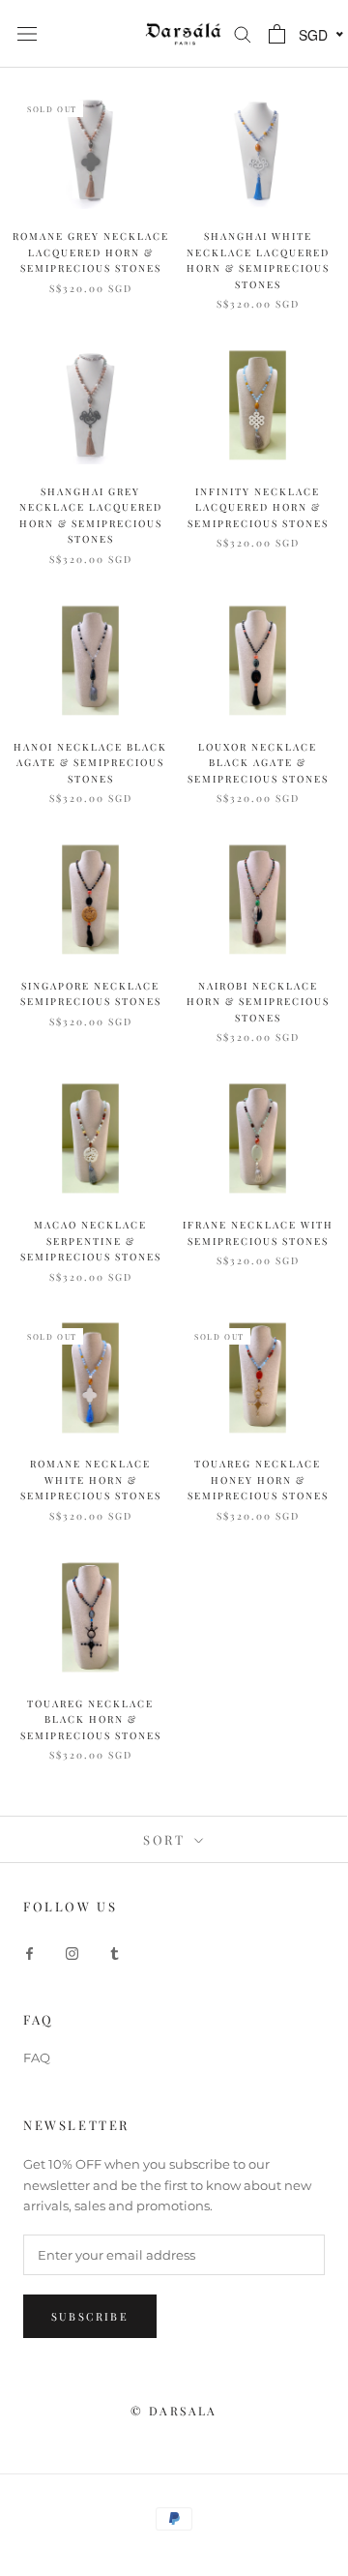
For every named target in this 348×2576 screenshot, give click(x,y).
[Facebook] (29, 1953)
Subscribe (90, 2316)
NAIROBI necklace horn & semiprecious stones (258, 1002)
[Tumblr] (115, 1953)
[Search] (243, 33)
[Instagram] (72, 1953)
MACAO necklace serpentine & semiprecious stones (91, 1241)
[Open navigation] (27, 34)
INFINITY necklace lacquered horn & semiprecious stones (258, 507)
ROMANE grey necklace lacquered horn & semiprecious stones (91, 252)
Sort (167, 1839)
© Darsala (174, 2411)
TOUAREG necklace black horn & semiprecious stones (91, 1719)
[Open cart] (277, 34)
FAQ (37, 2058)
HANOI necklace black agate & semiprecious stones (90, 763)
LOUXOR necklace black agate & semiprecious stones (258, 763)
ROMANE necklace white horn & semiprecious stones (91, 1480)
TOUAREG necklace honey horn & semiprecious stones (258, 1480)
